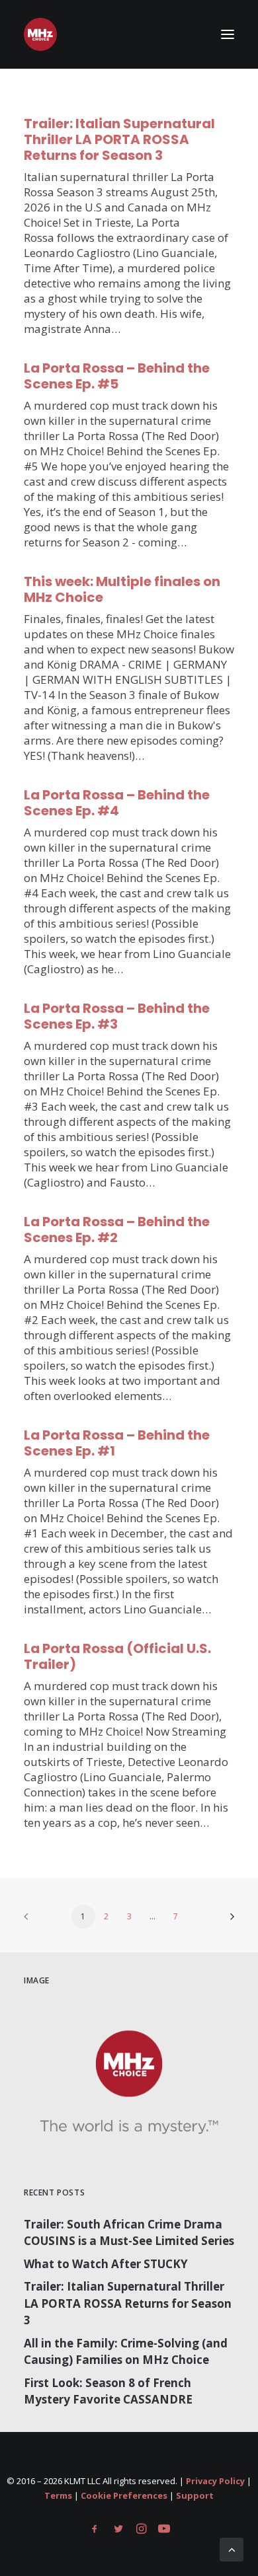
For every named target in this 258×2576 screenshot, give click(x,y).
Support (195, 2495)
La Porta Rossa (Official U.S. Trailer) (117, 1656)
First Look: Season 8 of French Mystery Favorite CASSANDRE (108, 2391)
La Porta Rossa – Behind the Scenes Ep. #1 (117, 1443)
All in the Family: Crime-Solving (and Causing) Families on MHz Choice (126, 2352)
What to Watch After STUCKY (106, 2264)
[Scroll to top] (232, 2549)
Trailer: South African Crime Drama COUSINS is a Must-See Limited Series (129, 2233)
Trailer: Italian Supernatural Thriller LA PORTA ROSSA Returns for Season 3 (119, 139)
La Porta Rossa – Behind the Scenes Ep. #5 (117, 376)
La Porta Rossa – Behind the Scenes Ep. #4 (117, 803)
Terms (58, 2495)
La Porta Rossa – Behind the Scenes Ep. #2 (117, 1230)
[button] (228, 34)
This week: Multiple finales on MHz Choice (122, 589)
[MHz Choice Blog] (40, 34)
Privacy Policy (215, 2481)
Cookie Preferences (124, 2495)
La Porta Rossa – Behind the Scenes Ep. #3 (117, 1016)
